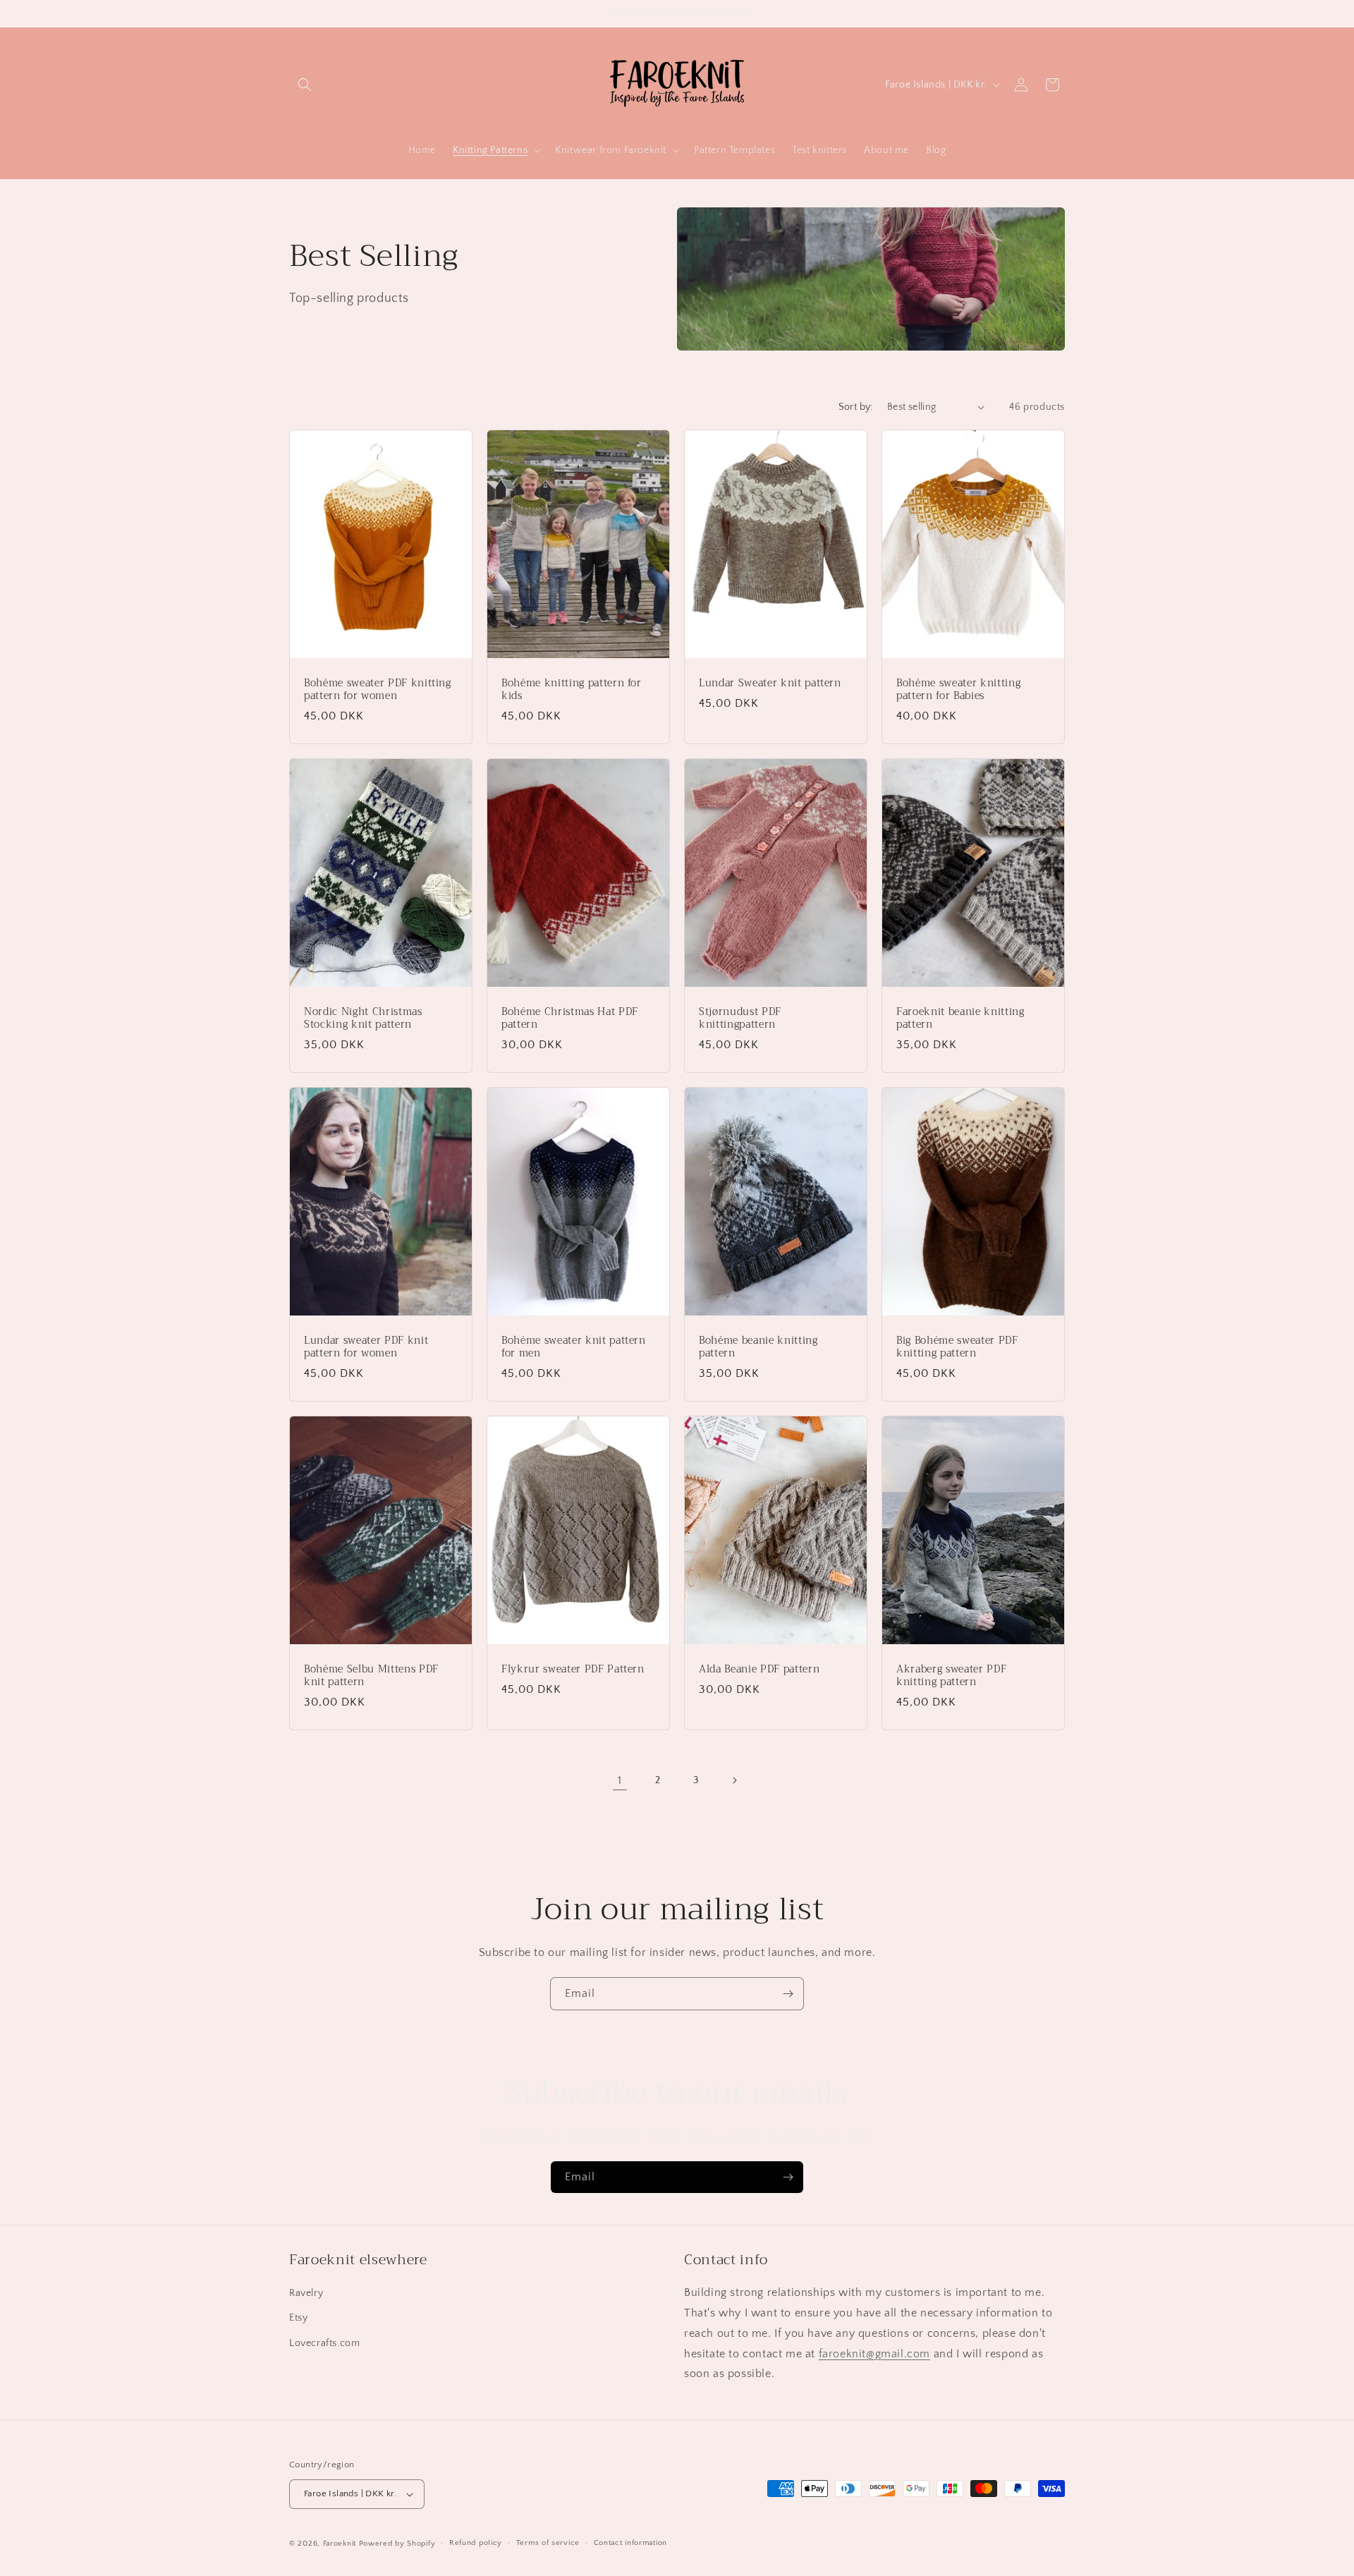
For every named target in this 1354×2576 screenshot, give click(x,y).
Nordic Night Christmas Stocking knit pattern (363, 1018)
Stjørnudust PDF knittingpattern (740, 1018)
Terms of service (548, 2543)
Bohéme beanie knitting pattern (758, 1347)
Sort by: (856, 407)
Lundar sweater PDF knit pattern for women (366, 1347)
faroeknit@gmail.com (874, 2354)
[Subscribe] (788, 1994)
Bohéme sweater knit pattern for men (574, 1347)
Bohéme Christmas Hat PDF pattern (570, 1018)
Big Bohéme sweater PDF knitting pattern (957, 1347)
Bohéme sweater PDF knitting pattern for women (378, 689)
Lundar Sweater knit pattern (770, 683)
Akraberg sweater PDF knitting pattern (951, 1675)
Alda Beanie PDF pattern (759, 1669)
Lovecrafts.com (324, 2343)
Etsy (298, 2318)
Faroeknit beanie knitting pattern (960, 1018)
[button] (305, 85)
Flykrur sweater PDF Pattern (573, 1669)
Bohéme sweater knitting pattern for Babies (958, 689)
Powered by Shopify (397, 2544)
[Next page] (734, 1780)
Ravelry (306, 2293)
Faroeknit (340, 2544)
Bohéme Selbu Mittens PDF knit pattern (371, 1675)
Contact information (630, 2543)
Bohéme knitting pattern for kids (572, 689)
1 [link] (620, 1780)
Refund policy (476, 2543)
